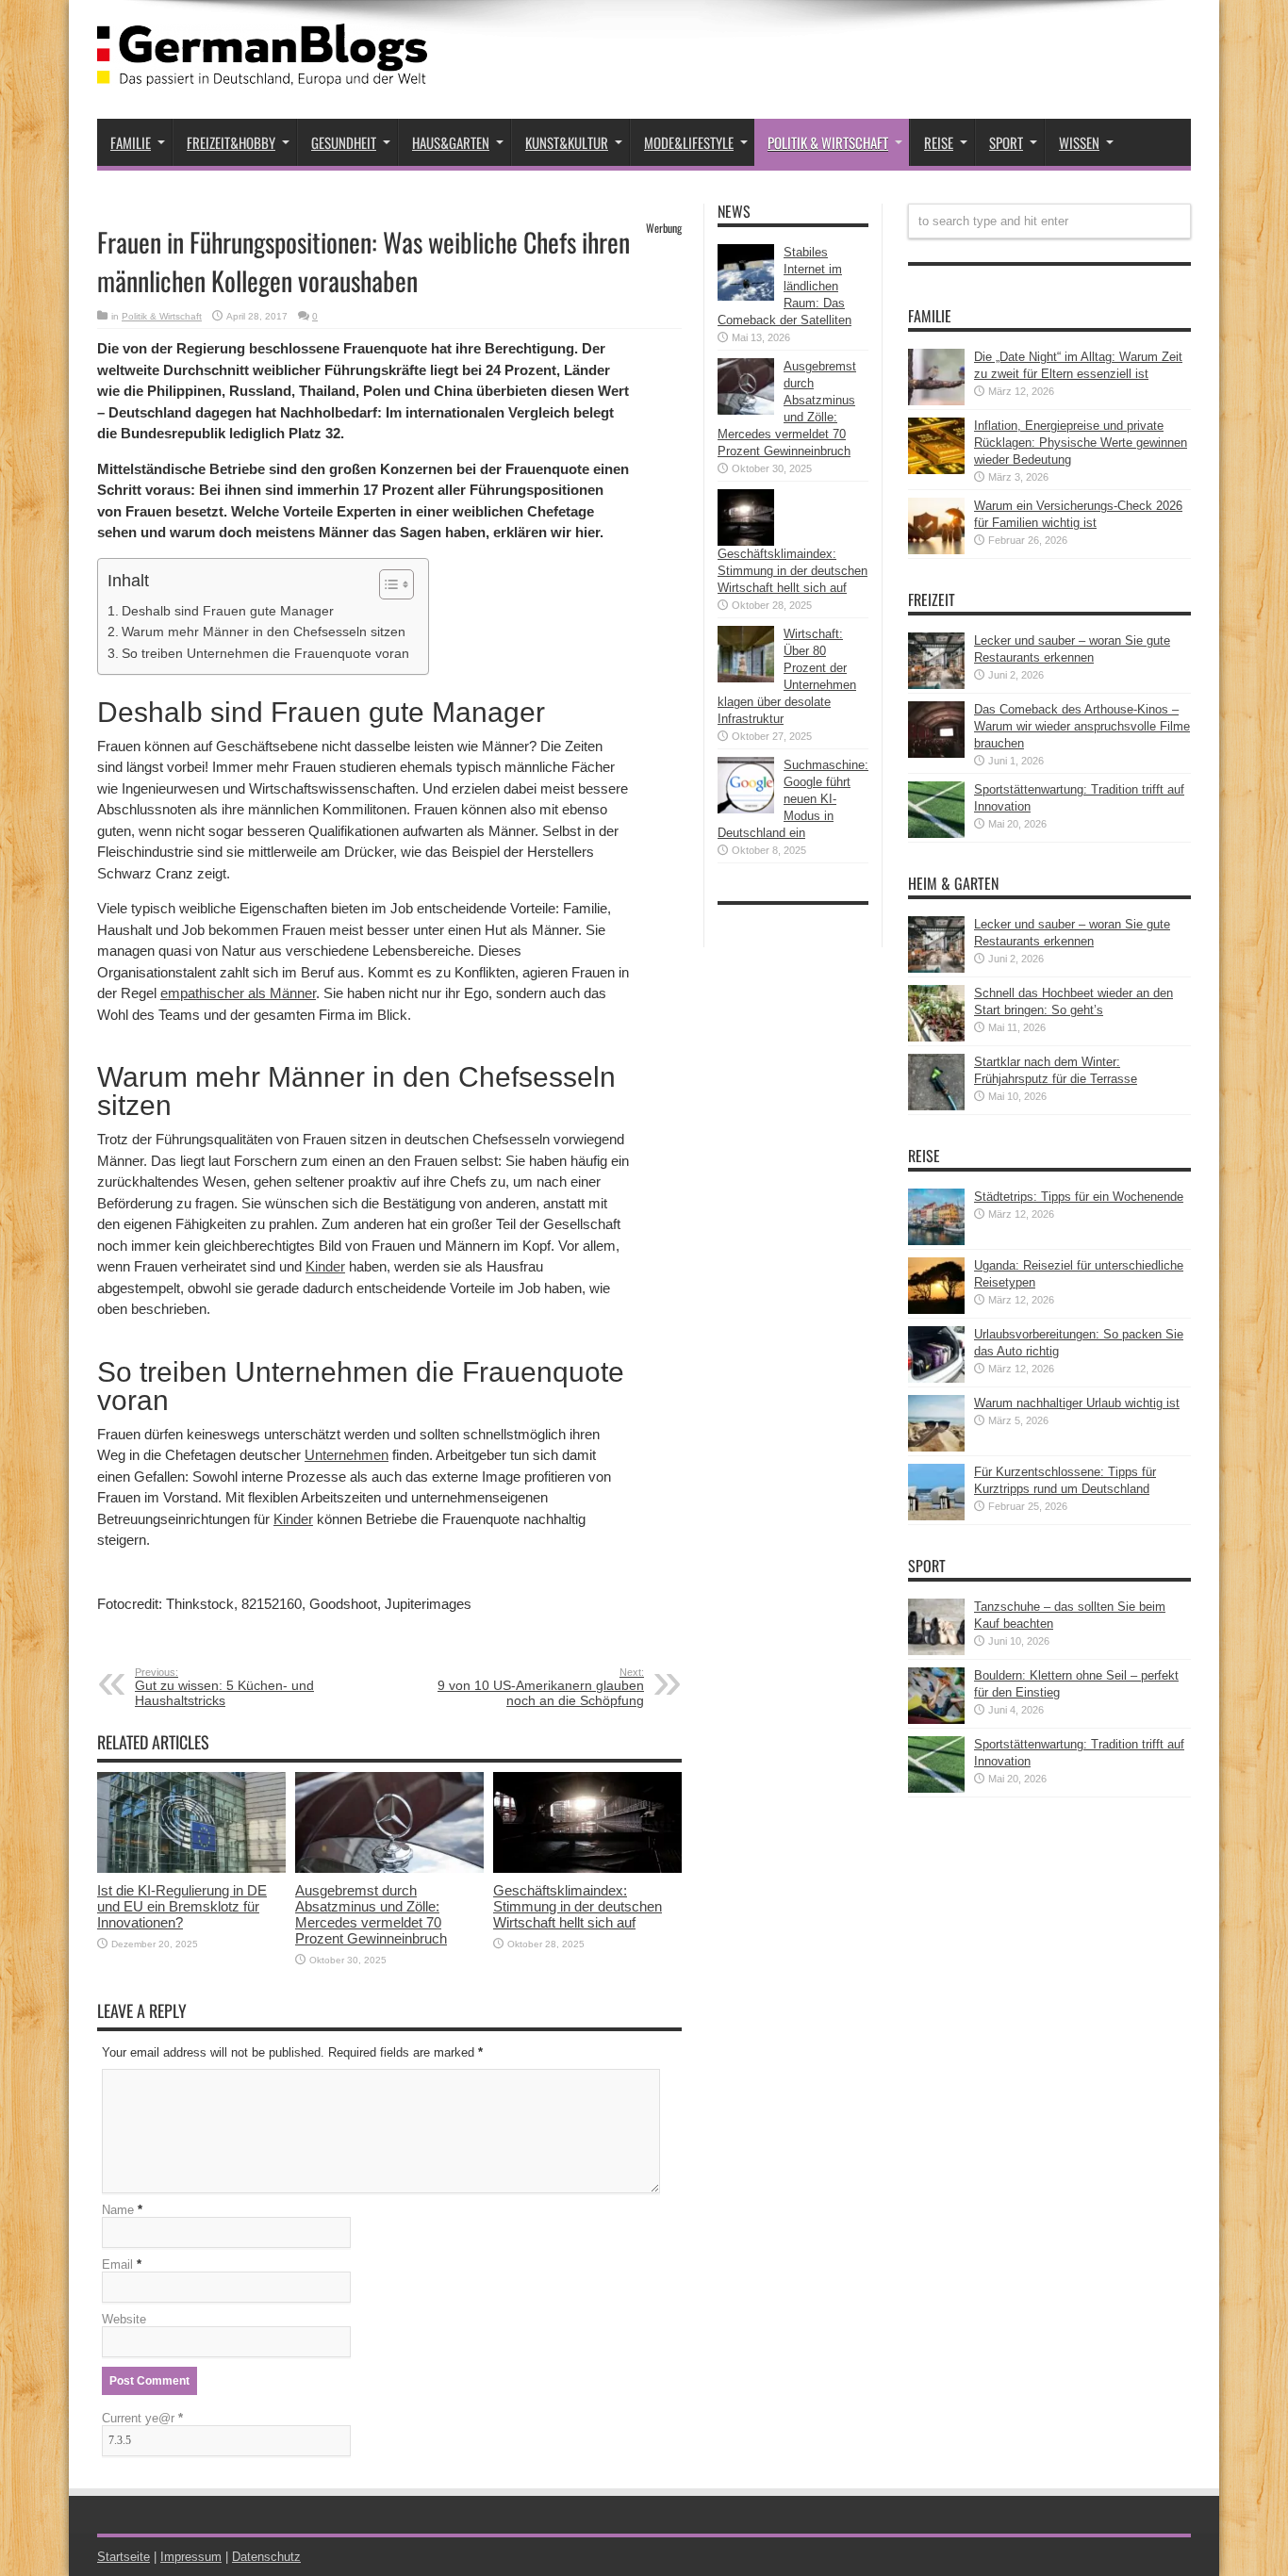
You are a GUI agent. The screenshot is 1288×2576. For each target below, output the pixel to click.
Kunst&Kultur (567, 142)
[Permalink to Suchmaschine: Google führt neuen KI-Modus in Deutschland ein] (746, 809)
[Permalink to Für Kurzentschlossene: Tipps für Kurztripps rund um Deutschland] (936, 1516)
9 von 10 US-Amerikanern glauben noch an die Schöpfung (541, 1687)
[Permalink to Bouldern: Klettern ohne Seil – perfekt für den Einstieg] (936, 1720)
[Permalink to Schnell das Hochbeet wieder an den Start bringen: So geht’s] (936, 1037)
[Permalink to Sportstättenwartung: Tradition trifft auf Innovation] (936, 834)
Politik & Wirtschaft (828, 142)
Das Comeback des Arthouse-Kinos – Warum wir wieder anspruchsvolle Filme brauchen (1082, 726)
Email (117, 2264)
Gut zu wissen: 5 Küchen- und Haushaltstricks (224, 1687)
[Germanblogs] (262, 72)
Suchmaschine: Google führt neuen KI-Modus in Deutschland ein (793, 799)
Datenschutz (266, 2557)
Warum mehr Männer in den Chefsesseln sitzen (264, 632)
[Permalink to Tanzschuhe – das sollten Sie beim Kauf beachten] (936, 1651)
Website (124, 2319)
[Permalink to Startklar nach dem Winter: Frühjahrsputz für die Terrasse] (936, 1106)
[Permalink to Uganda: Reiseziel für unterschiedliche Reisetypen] (936, 1310)
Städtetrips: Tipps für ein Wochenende (1079, 1197)
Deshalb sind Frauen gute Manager (228, 611)
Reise (939, 142)
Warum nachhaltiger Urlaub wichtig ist (1077, 1403)
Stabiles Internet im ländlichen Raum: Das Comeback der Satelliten (784, 286)
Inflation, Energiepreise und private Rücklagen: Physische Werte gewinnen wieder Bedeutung (1081, 443)
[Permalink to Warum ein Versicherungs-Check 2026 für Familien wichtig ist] (936, 550)
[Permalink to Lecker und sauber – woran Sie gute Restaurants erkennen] (936, 685)
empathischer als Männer (238, 993)
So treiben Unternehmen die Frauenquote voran (265, 653)
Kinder (325, 1266)
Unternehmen (347, 1455)
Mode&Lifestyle (689, 142)
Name (118, 2210)
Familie (131, 142)
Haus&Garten (451, 142)
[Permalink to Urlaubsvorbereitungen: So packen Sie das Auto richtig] (936, 1378)
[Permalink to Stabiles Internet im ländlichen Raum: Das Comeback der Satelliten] (746, 296)
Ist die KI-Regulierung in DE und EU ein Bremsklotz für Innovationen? (182, 1906)
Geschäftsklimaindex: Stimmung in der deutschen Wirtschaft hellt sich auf (578, 1906)
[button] (387, 584)
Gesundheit (344, 142)
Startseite (124, 2557)
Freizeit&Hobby (231, 142)
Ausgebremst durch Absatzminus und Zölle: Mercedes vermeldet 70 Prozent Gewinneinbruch (371, 1914)
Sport (1006, 142)
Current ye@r (142, 2418)
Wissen (1079, 142)
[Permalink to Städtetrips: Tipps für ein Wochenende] (936, 1241)
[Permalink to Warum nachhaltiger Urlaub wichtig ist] (936, 1447)
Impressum (191, 2557)
